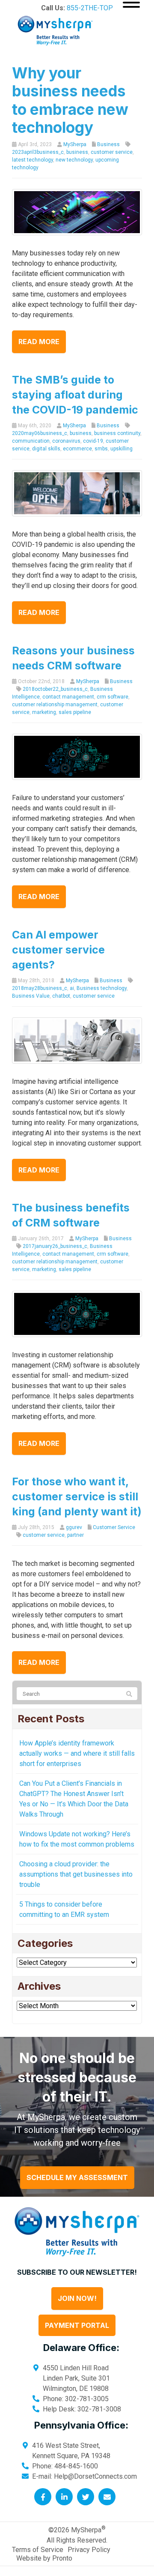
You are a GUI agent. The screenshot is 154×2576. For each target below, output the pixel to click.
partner (76, 1535)
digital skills (46, 449)
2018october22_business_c (55, 689)
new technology (74, 160)
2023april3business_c (38, 152)
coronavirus (66, 441)
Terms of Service (38, 2550)
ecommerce (77, 449)
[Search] (129, 1694)
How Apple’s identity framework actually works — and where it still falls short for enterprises (77, 1753)
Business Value (31, 996)
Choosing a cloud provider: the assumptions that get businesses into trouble (76, 1874)
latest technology (33, 160)
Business (108, 144)
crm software (113, 697)
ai (72, 988)
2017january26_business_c (55, 1246)
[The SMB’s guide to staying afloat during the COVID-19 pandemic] (77, 493)
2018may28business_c (40, 988)
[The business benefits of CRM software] (77, 1314)
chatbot (61, 996)
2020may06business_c (40, 433)
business (77, 152)
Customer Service (114, 1527)
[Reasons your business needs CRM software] (77, 756)
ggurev (74, 1527)
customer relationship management (55, 705)
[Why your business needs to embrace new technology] (77, 211)
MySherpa (75, 144)
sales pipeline (75, 712)
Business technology (102, 988)
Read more (39, 342)
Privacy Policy (89, 2550)
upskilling (121, 449)
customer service (112, 152)
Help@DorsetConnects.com (95, 2476)
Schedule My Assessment (77, 2177)
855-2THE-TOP (90, 8)
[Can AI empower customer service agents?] (77, 1040)
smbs (101, 449)
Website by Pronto (44, 2558)
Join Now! (77, 2298)
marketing (44, 712)
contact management (68, 697)
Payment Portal (77, 2325)
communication (31, 441)
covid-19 (93, 441)
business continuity (117, 433)
